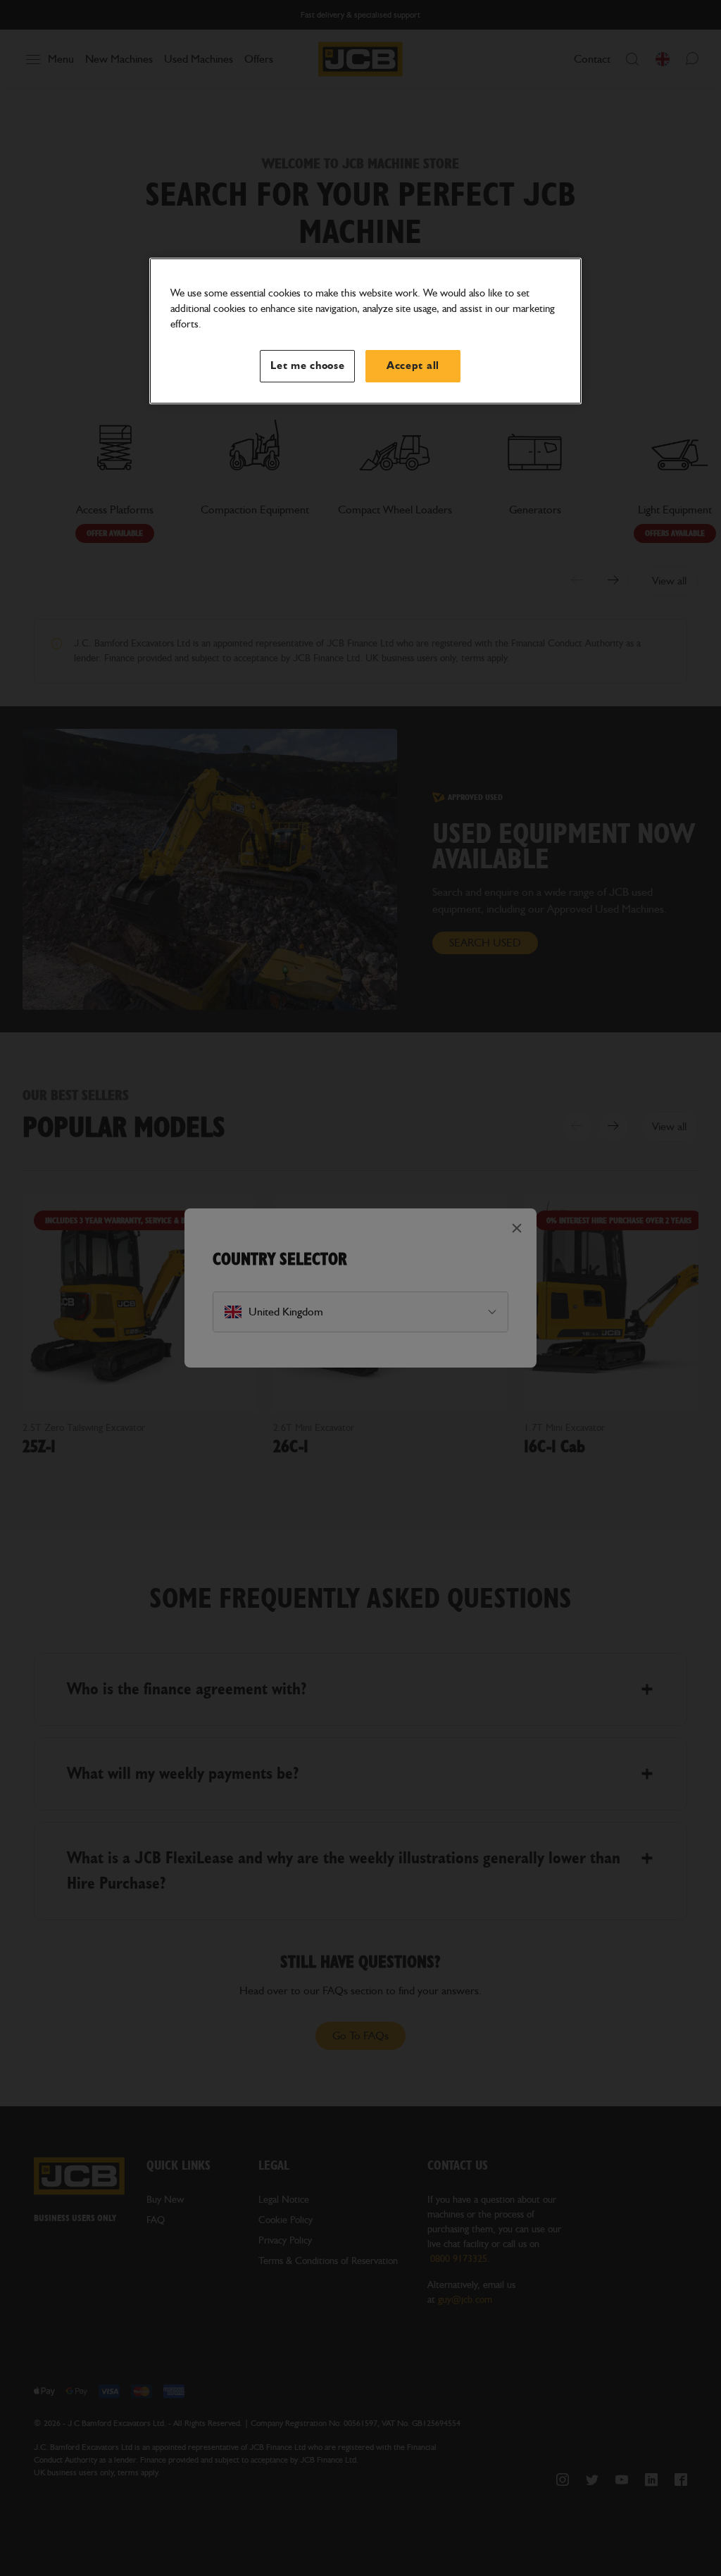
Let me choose (308, 366)
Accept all (413, 366)
